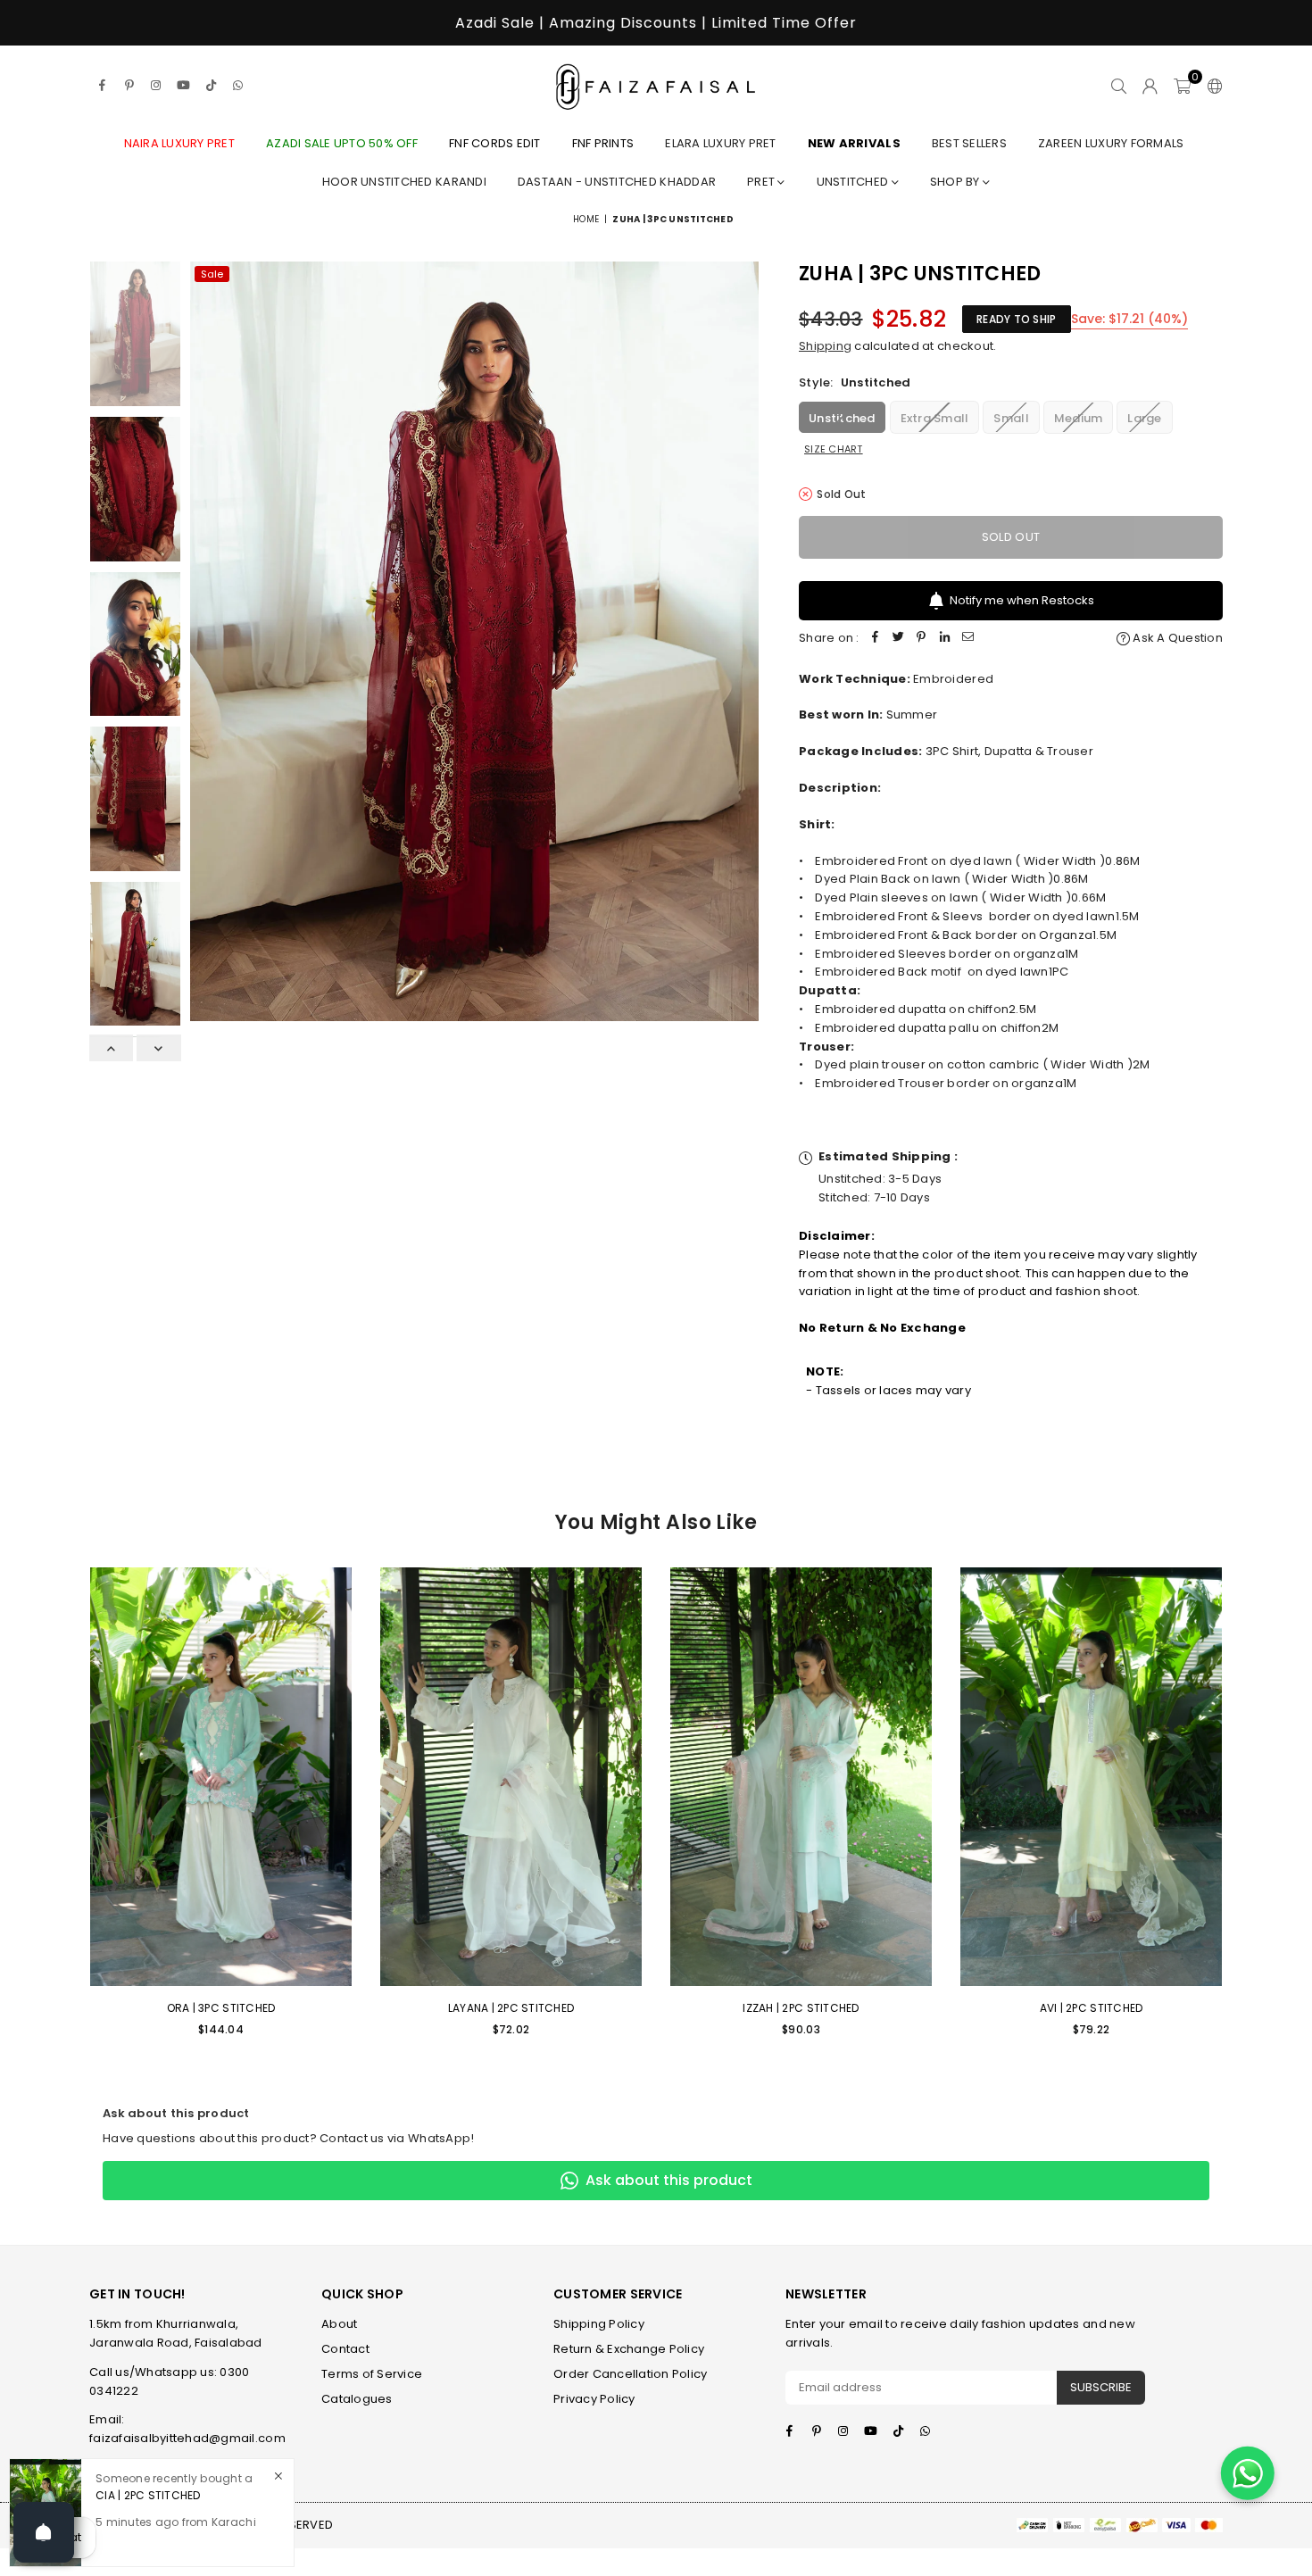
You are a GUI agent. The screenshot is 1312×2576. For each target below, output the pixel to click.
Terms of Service (372, 2374)
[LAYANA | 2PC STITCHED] (511, 1777)
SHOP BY (956, 182)
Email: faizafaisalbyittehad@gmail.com (187, 2429)
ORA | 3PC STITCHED (221, 2008)
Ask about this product (669, 2180)
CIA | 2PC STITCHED (148, 2495)
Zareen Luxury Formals (1111, 143)
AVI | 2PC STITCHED (1092, 2008)
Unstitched (854, 182)
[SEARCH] (1119, 86)
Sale (212, 274)
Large (1144, 418)
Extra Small (935, 418)
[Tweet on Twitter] (899, 639)
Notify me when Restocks (1022, 600)
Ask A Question (1176, 638)
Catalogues (357, 2399)
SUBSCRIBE (1101, 2387)
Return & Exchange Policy (629, 2349)
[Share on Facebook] (876, 639)
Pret (762, 182)
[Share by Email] (968, 639)
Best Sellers (969, 143)
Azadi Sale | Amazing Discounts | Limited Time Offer (656, 23)
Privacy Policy (594, 2399)
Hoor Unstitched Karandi (404, 182)
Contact (345, 2349)
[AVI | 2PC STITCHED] (1091, 1777)
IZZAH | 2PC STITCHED (801, 2008)
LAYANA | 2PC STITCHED (511, 2008)
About (339, 2324)
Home (586, 219)
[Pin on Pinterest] (922, 639)
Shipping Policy (599, 2324)
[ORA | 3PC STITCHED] (221, 1777)
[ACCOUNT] (1150, 86)
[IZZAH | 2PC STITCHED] (801, 1777)
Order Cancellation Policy (631, 2374)
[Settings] (1211, 86)
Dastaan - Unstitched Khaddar (617, 182)
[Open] (44, 2532)
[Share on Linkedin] (945, 639)
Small (1011, 418)
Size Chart (834, 449)
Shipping (825, 346)
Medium (1079, 418)
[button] (1182, 86)
